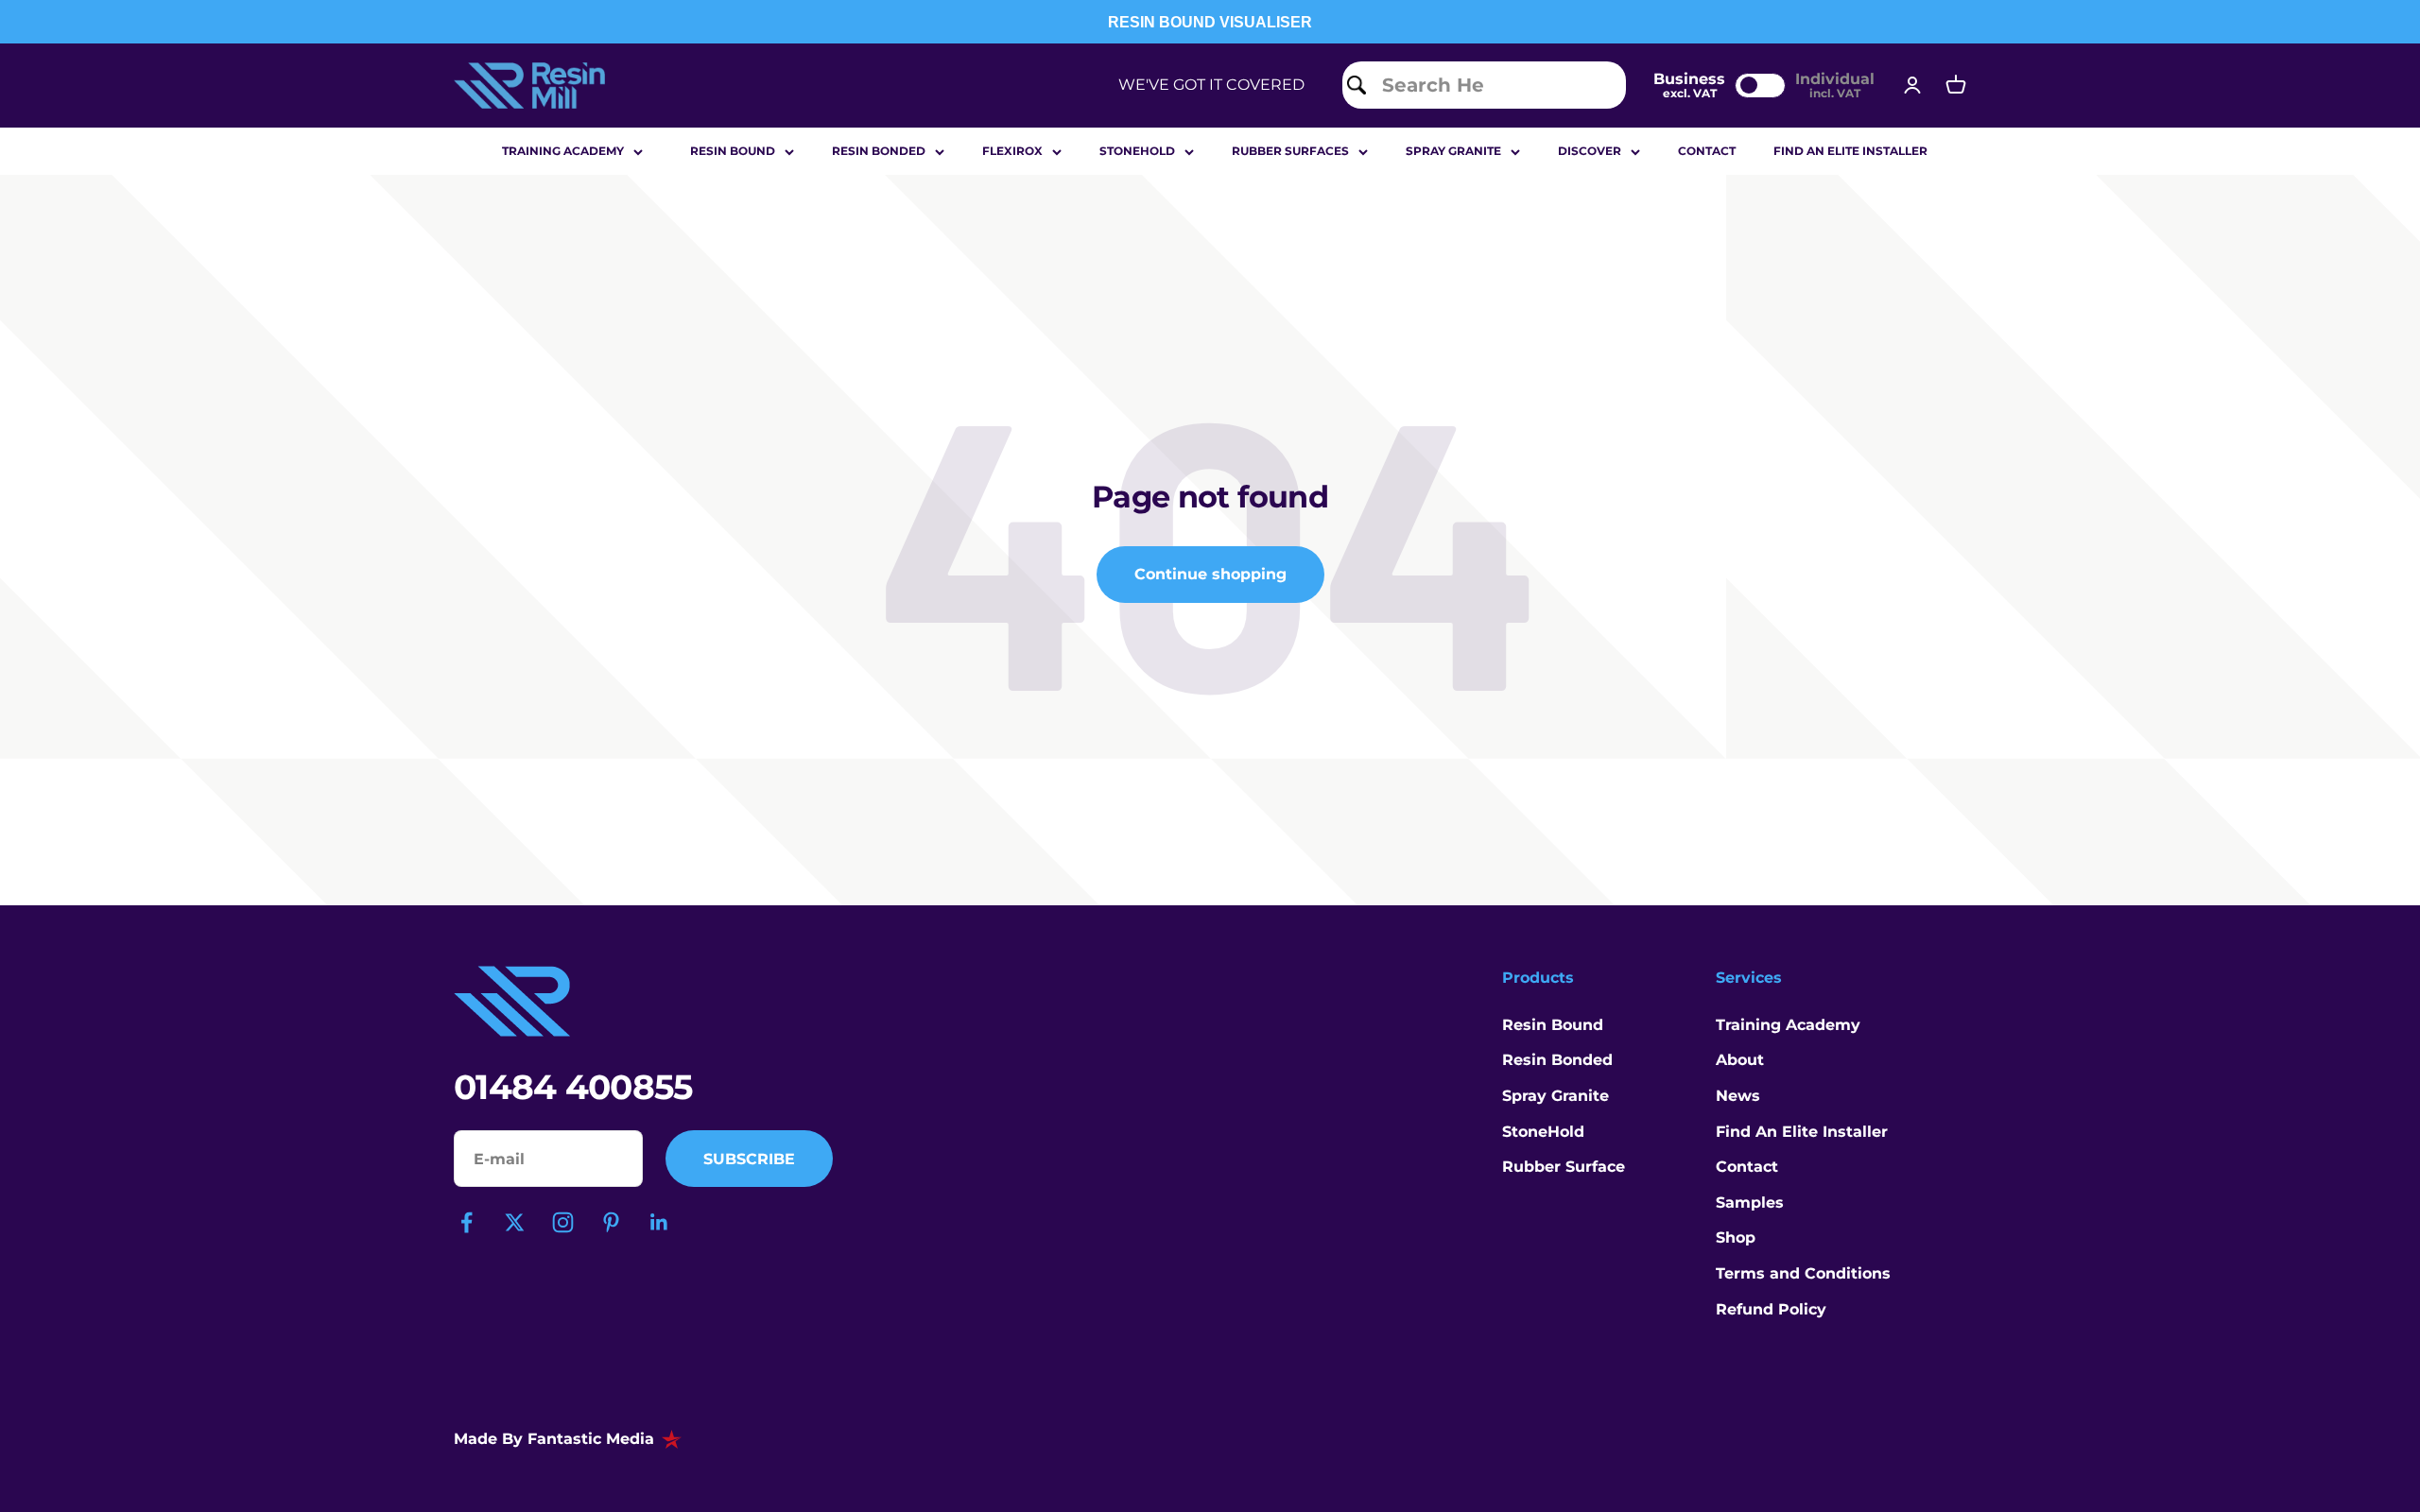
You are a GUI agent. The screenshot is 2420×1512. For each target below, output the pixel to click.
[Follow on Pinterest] (611, 1222)
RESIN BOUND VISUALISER (1210, 22)
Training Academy (563, 151)
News (1738, 1096)
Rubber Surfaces (1290, 151)
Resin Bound (733, 151)
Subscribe (749, 1159)
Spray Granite (1453, 151)
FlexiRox (1012, 151)
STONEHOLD (1137, 151)
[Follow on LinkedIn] (659, 1222)
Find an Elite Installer (1850, 151)
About (1740, 1060)
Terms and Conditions (1803, 1273)
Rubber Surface (1564, 1167)
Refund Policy (1771, 1309)
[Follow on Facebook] (467, 1222)
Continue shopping (1210, 574)
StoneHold (1543, 1132)
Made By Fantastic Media (554, 1439)
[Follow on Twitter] (515, 1222)
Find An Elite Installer (1802, 1132)
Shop (1736, 1237)
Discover (1590, 151)
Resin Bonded (879, 151)
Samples (1750, 1203)
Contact (1707, 151)
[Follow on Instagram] (563, 1222)
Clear (1599, 85)
